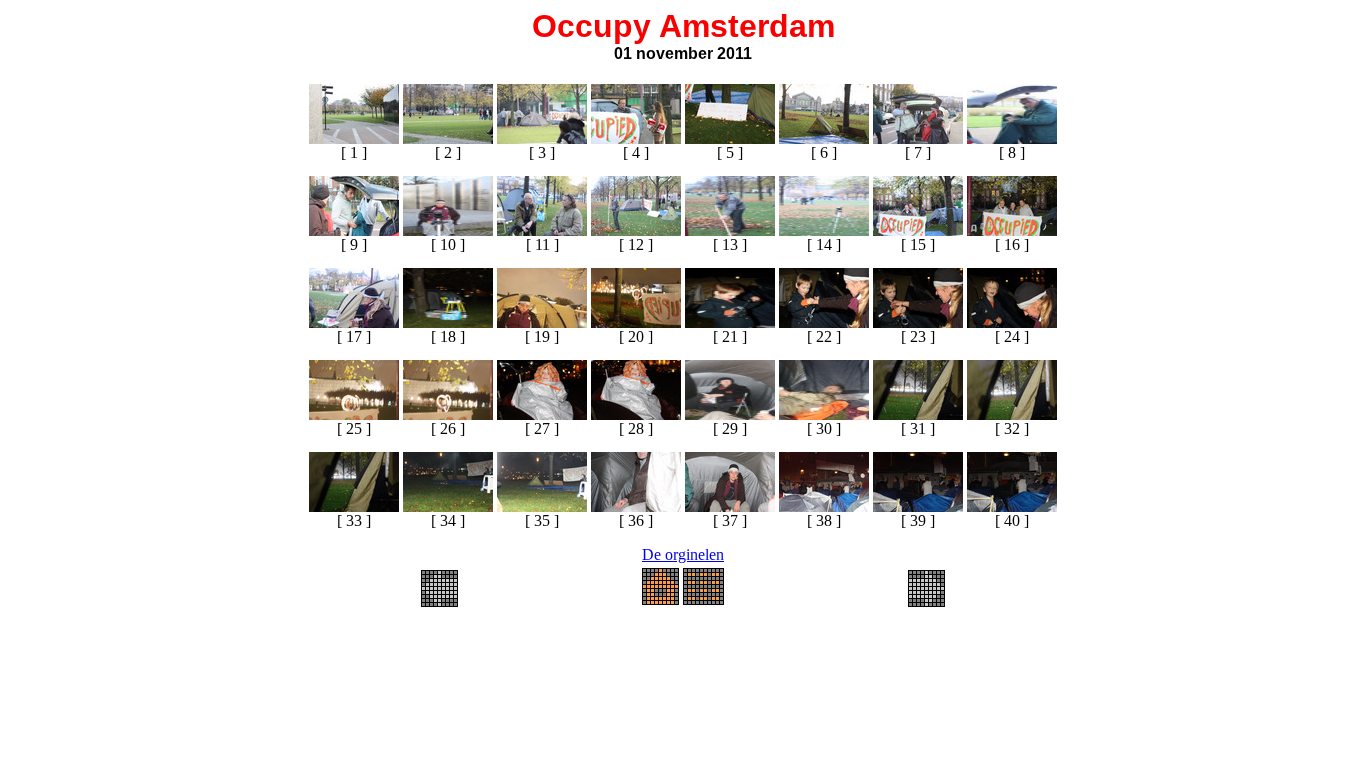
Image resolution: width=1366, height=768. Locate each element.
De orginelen (683, 554)
